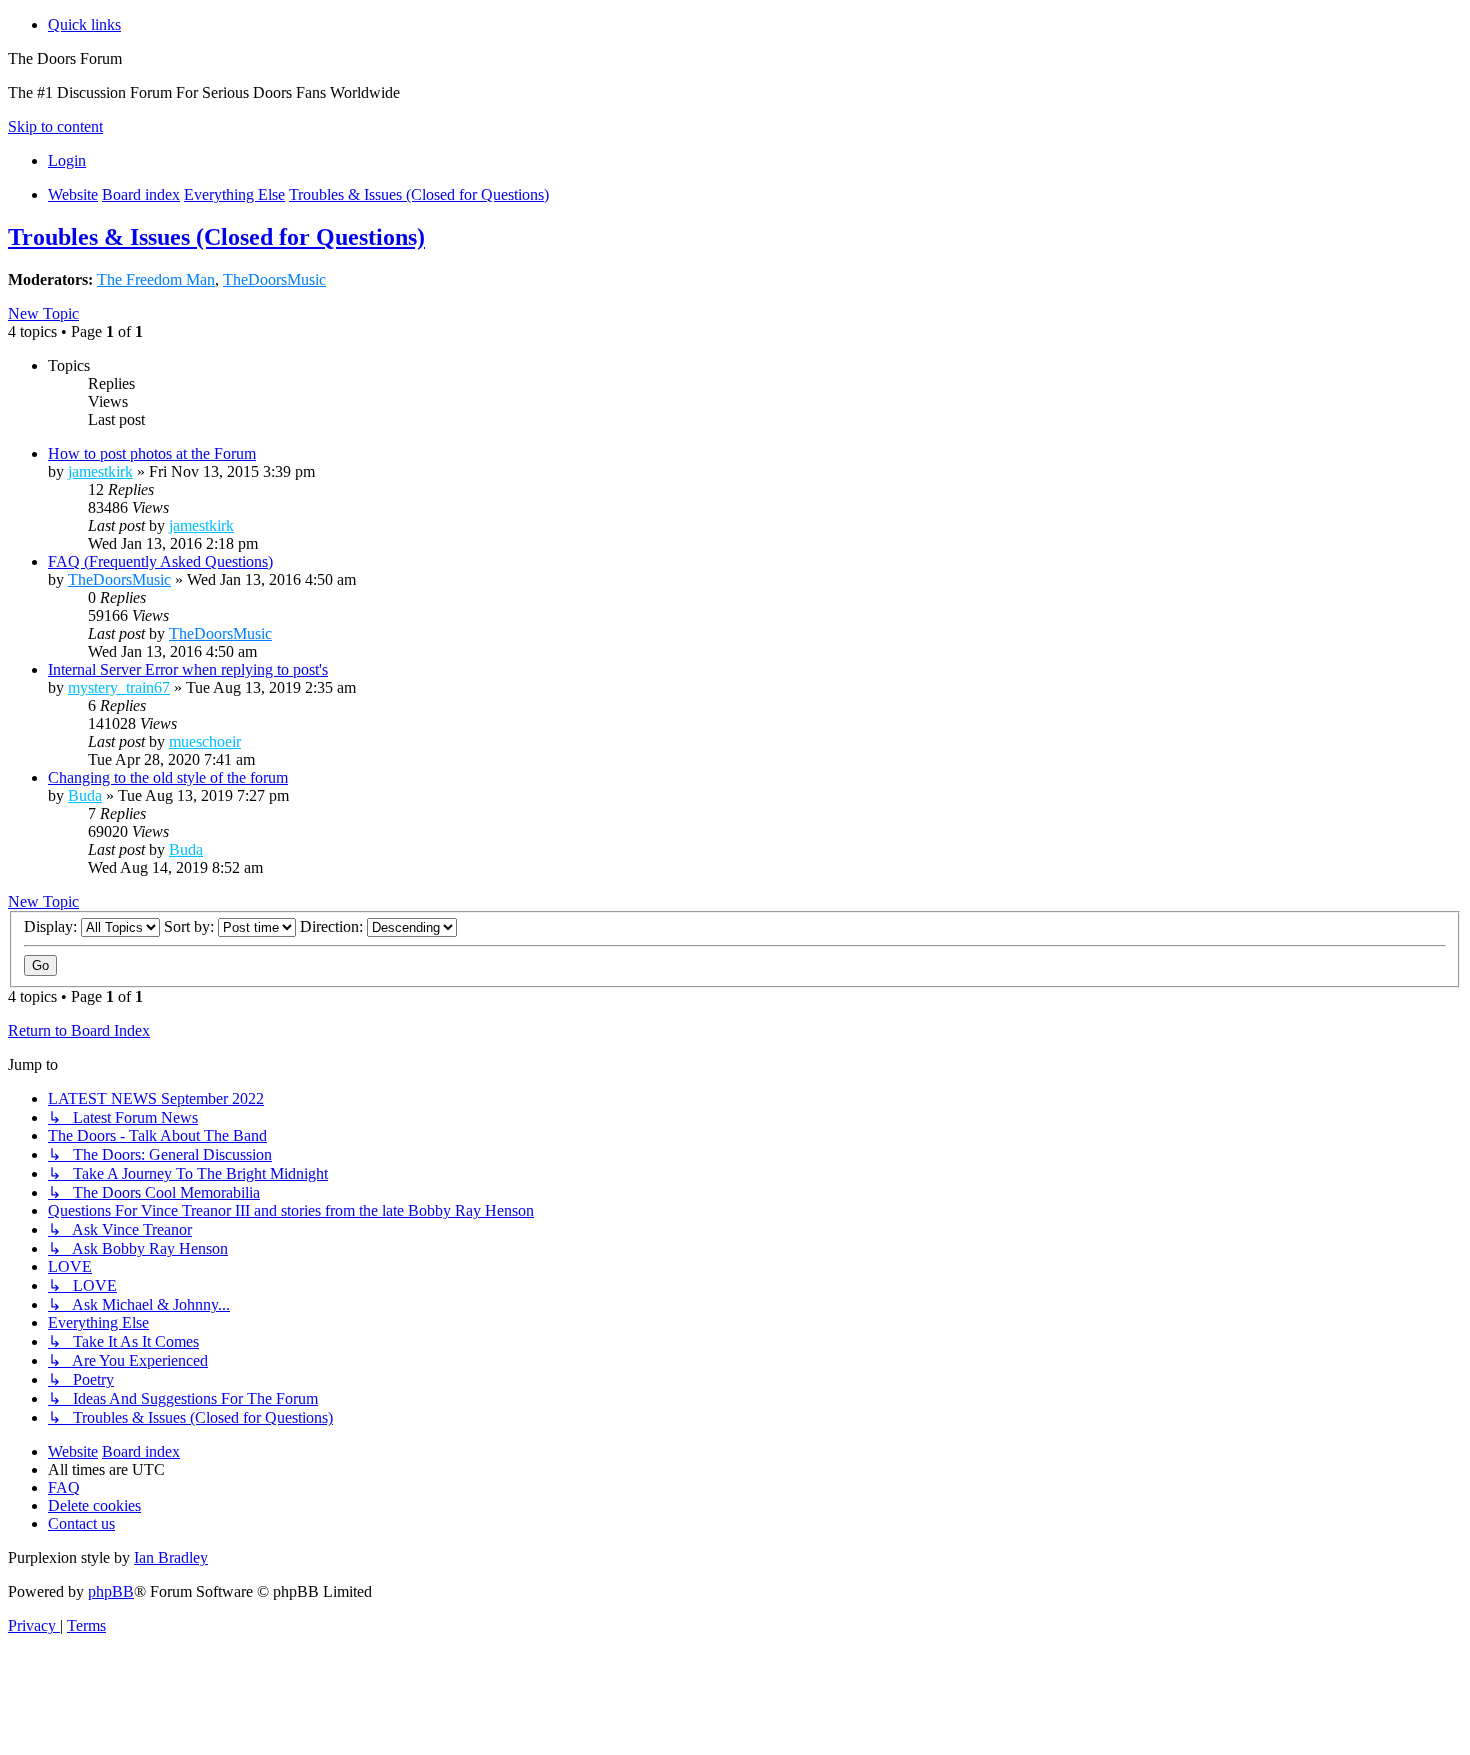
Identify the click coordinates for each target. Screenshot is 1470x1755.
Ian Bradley (171, 1557)
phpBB (111, 1591)
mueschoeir (205, 741)
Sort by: (191, 926)
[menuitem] (67, 160)
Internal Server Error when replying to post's (188, 669)
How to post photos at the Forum (152, 453)
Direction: (333, 926)
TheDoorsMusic (274, 279)
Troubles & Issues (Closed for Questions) (216, 237)
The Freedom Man (156, 279)
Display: (52, 926)
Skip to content (55, 126)
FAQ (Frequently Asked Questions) (160, 561)
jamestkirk (100, 471)
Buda (85, 795)
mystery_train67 (119, 687)
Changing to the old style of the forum (168, 777)
